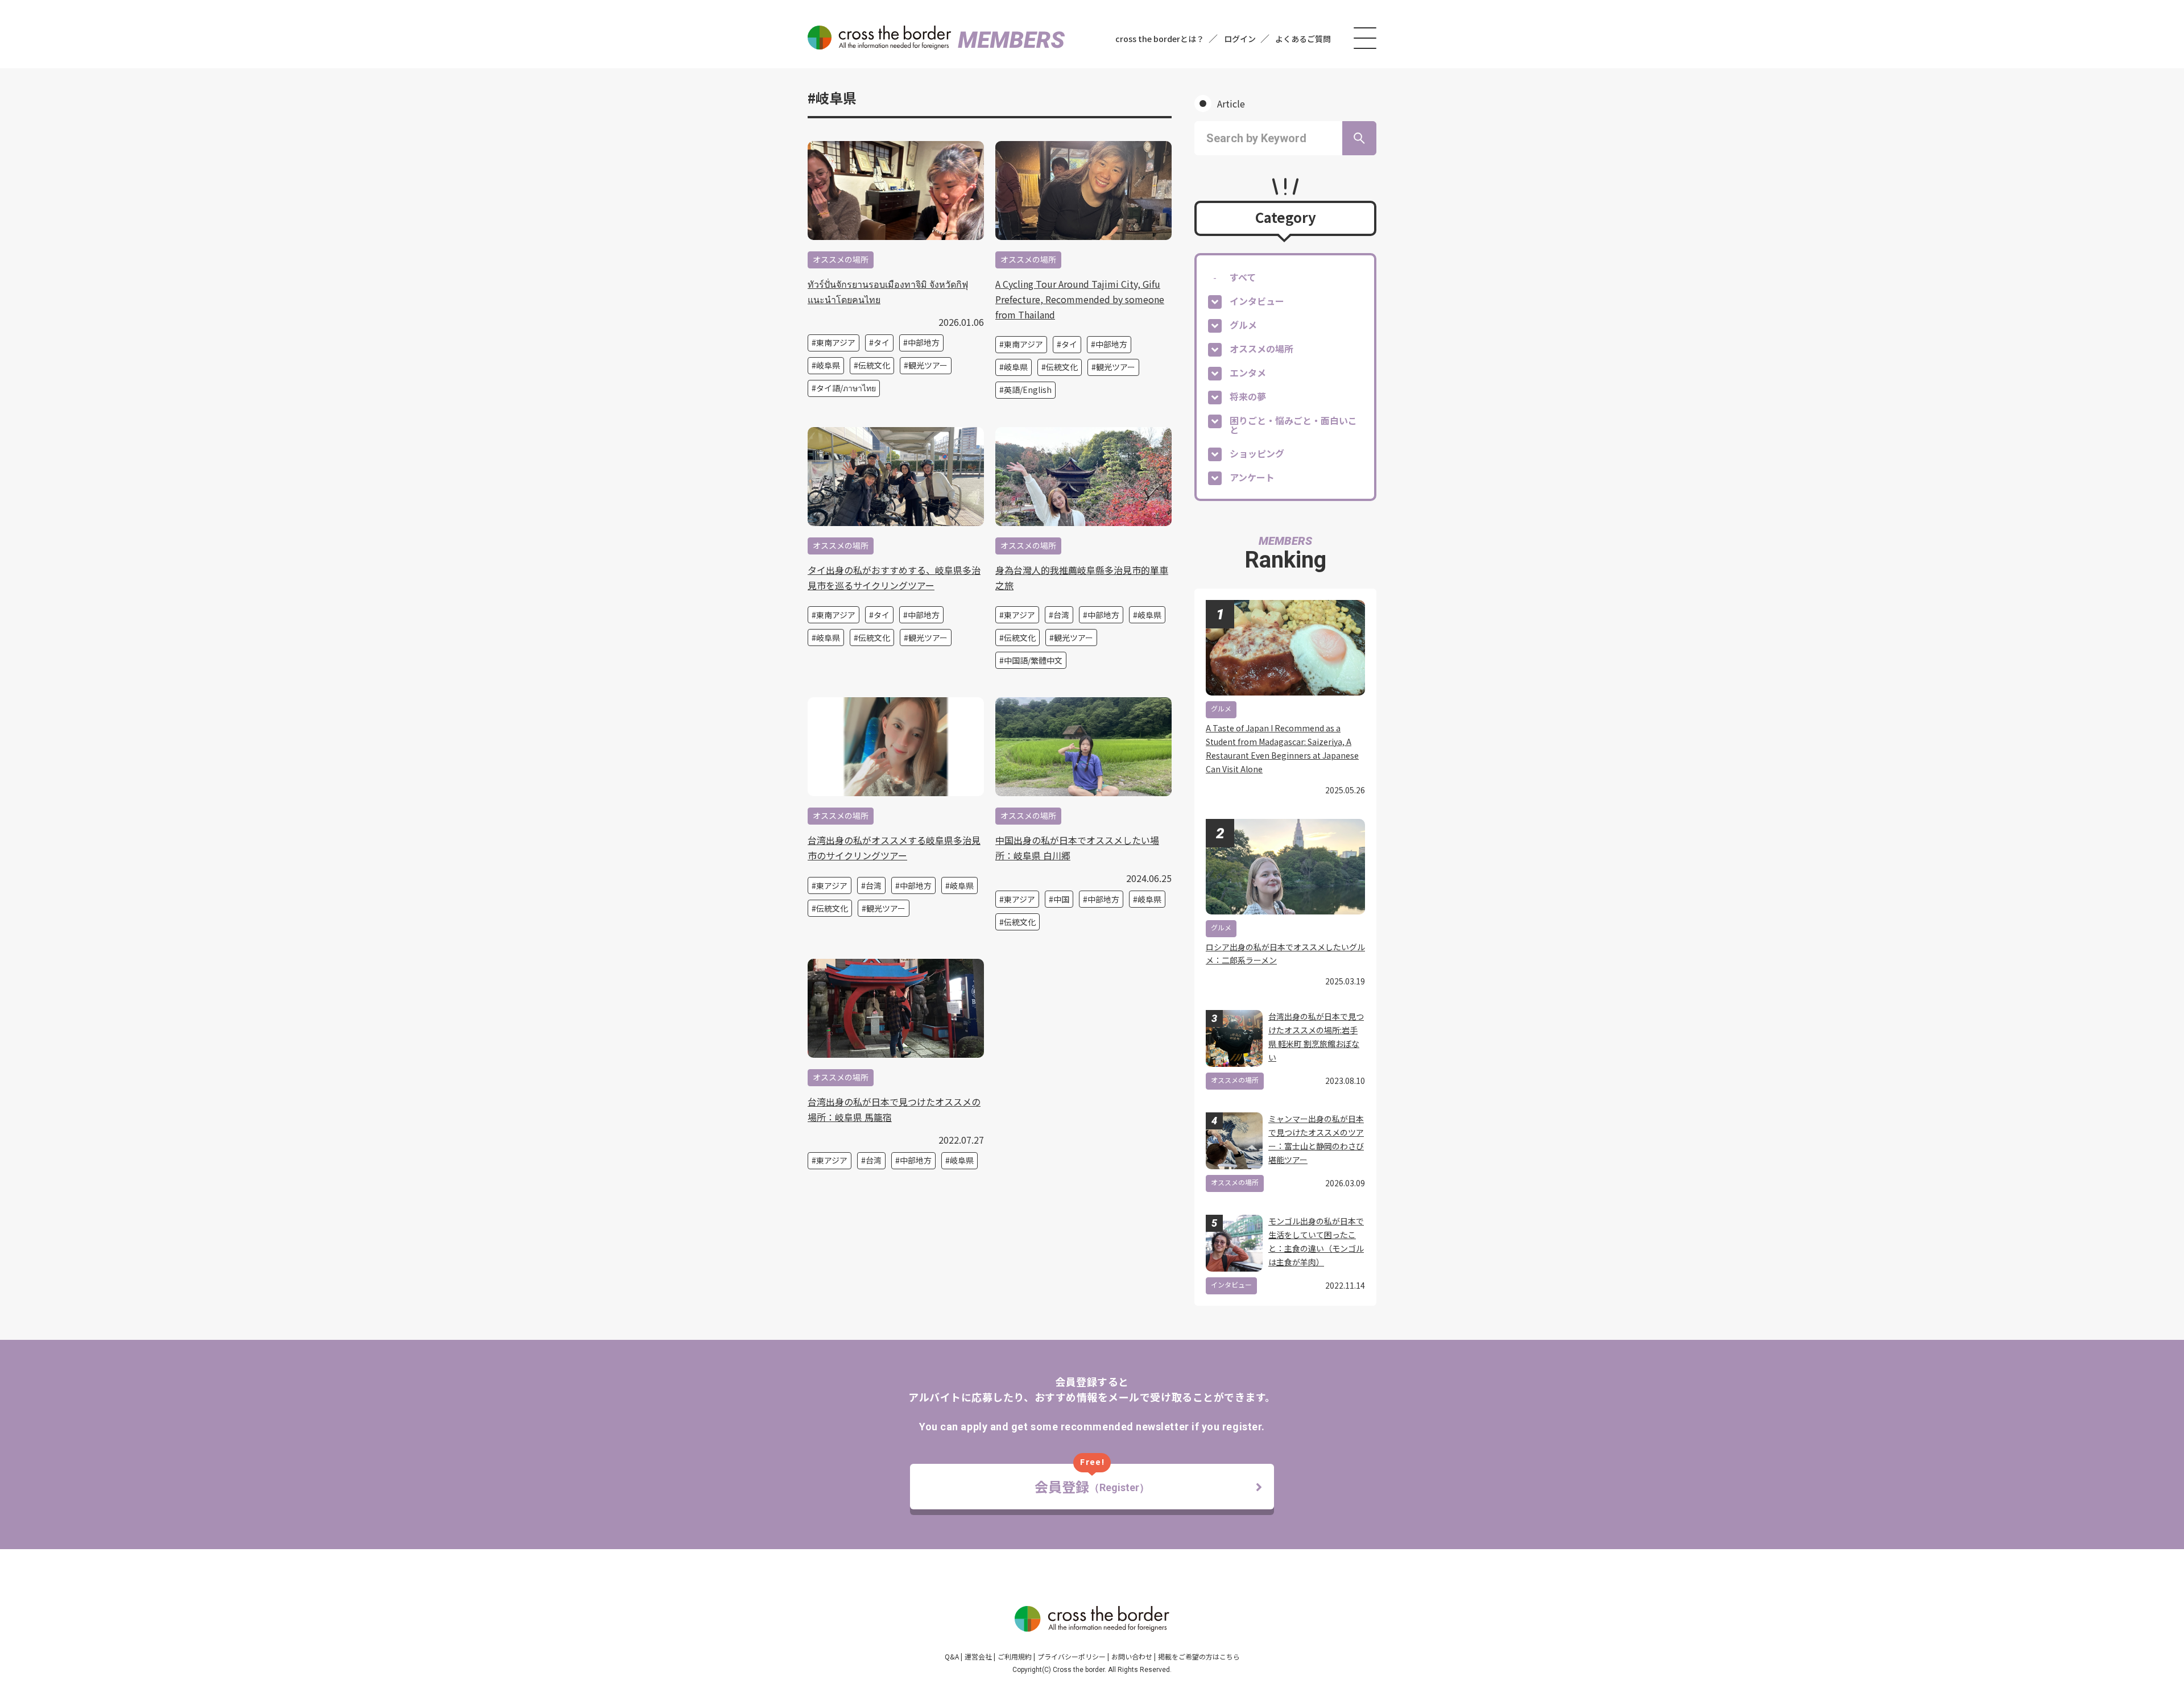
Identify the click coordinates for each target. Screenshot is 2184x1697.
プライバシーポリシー (1072, 1656)
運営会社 (978, 1656)
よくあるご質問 (1303, 39)
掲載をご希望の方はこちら (1199, 1656)
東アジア (1019, 615)
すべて (1243, 277)
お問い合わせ (1132, 1656)
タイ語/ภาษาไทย (846, 388)
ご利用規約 (1015, 1656)
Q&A (952, 1656)
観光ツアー (928, 365)
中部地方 (924, 342)
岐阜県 (828, 365)
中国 (1061, 899)
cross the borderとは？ (1160, 39)
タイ (882, 342)
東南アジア (836, 342)
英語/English (1028, 390)
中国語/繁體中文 (1033, 660)
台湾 (1061, 615)
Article (1231, 104)
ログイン (1240, 39)
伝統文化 (874, 365)
